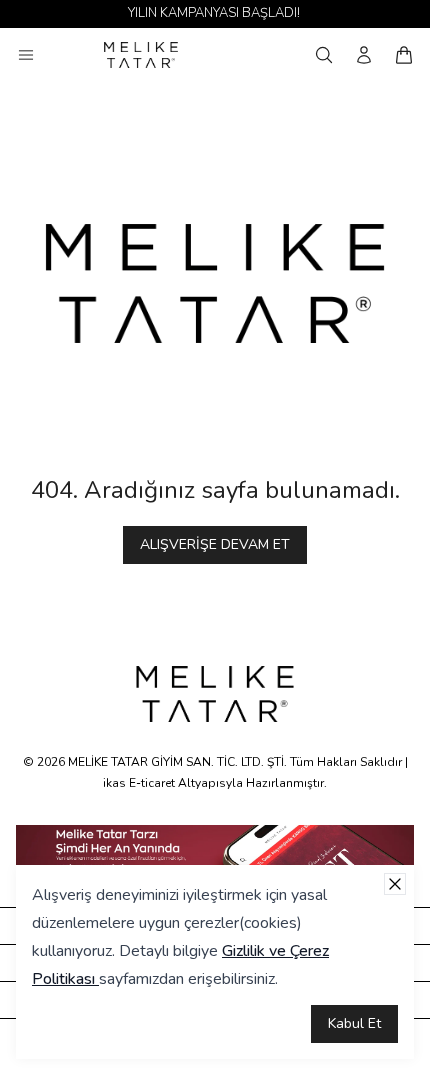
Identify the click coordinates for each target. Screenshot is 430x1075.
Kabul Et (354, 1023)
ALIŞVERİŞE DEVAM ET (215, 544)
